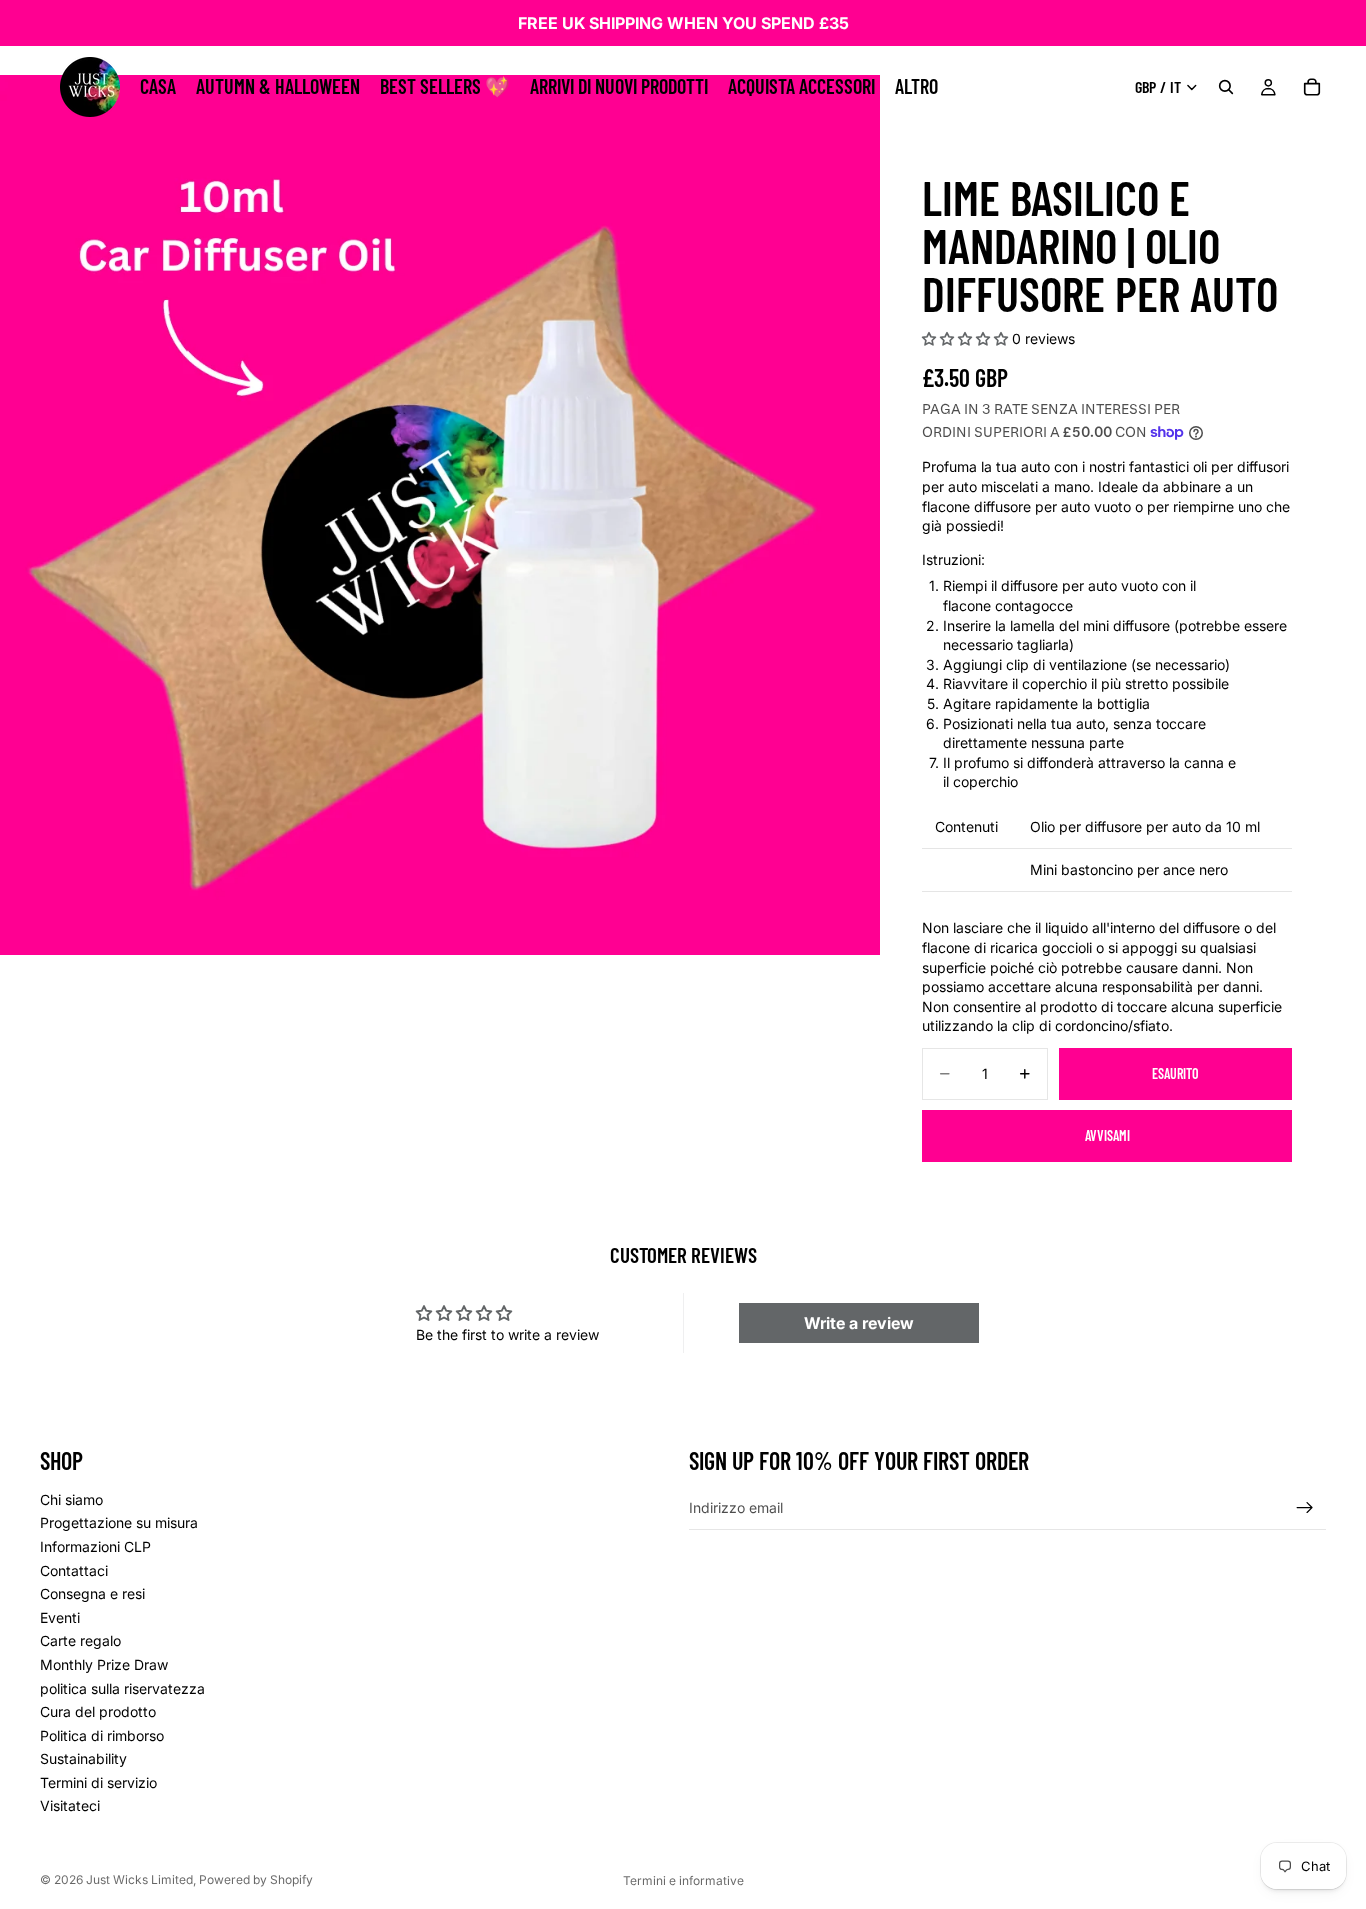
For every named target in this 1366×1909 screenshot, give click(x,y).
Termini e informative (683, 1880)
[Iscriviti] (1305, 1508)
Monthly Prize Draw (104, 1664)
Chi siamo (71, 1499)
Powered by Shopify (256, 1879)
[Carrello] (1312, 87)
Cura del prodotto (98, 1711)
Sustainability (83, 1759)
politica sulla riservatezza (122, 1688)
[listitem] (916, 87)
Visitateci (70, 1806)
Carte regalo (80, 1641)
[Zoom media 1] (440, 515)
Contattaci (74, 1570)
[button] (965, 338)
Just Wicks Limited (139, 1879)
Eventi (60, 1617)
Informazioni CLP (95, 1546)
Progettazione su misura (119, 1523)
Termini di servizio (98, 1782)
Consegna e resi (92, 1594)
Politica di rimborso (102, 1735)
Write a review (859, 1323)
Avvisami (1107, 1135)
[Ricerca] (1226, 87)
